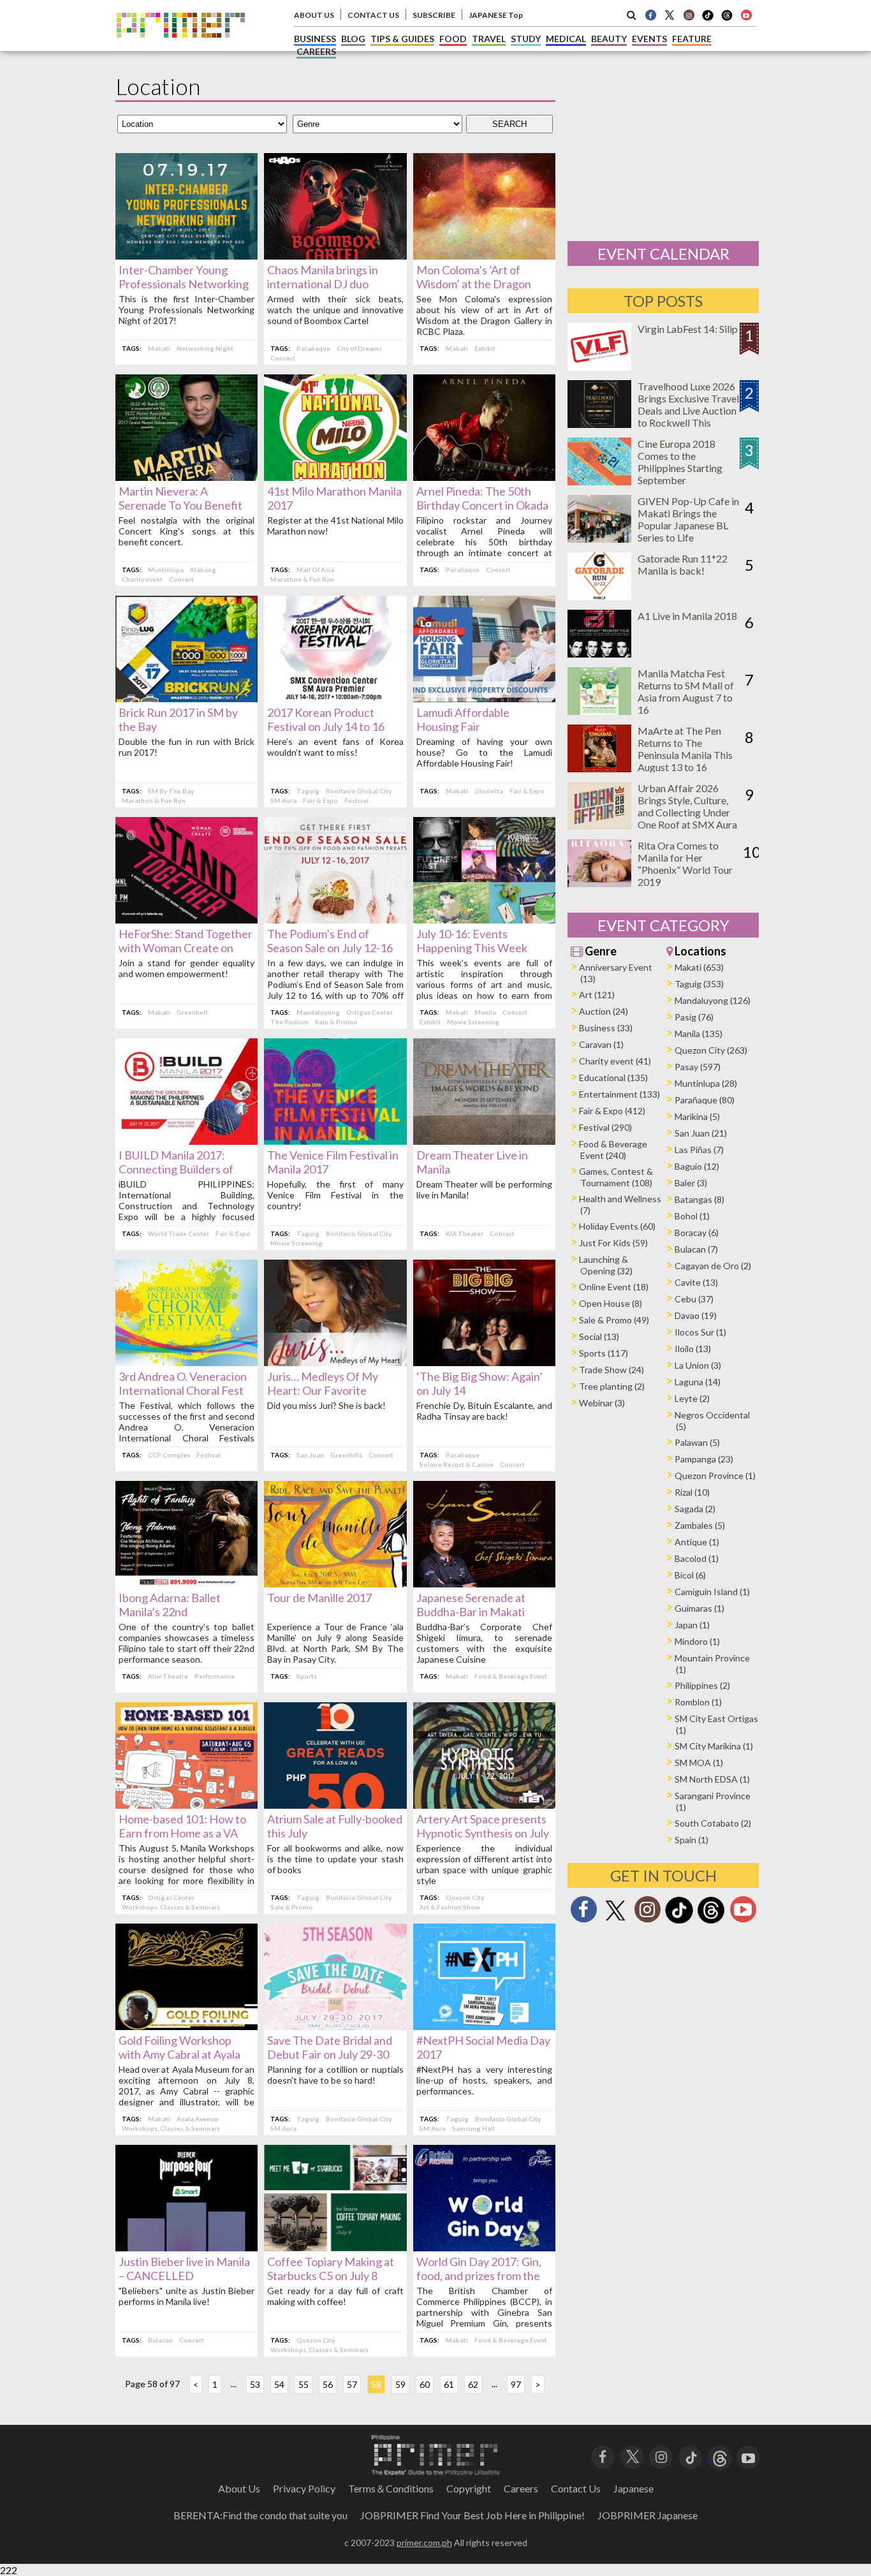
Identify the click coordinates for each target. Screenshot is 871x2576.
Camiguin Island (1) (712, 1592)
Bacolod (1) (697, 1558)
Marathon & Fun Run (302, 579)
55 (304, 2384)
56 (328, 2384)
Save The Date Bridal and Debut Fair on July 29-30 (330, 2047)
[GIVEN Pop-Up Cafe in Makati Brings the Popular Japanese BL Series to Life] (599, 539)
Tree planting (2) (612, 1386)
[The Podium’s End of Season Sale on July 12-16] (335, 919)
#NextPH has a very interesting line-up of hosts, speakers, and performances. (484, 2080)
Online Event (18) (614, 1287)
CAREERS (316, 51)
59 (400, 2384)
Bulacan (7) (696, 1249)
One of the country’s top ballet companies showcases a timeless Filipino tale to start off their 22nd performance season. (187, 1643)
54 (279, 2384)
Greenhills (346, 1455)
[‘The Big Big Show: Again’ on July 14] (484, 1362)
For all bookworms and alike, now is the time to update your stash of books (335, 1859)
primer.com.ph (424, 2543)
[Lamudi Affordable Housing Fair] (484, 698)
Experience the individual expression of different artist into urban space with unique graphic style (484, 1864)
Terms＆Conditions (391, 2488)
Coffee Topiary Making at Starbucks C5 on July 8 (331, 2269)
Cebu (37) (694, 1299)
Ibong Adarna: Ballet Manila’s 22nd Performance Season (171, 1612)
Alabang (203, 570)
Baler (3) (691, 1183)
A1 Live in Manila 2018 (687, 616)
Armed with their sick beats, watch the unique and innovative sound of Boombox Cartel (335, 310)
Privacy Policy (304, 2488)
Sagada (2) (695, 1509)
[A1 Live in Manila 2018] (599, 653)
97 (516, 2384)
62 (473, 2384)
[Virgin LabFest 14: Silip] (599, 366)
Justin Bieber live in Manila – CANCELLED (184, 2269)
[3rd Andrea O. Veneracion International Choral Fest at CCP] (187, 1362)
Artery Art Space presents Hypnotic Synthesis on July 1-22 (483, 1833)
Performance (215, 1676)
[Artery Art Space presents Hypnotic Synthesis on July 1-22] (484, 1805)
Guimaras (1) (699, 1608)
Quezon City (465, 1897)
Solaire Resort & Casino (457, 1464)
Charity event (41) (615, 1061)
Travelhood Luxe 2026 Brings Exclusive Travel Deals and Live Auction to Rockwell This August (688, 410)
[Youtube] (746, 15)
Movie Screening (473, 1022)
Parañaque (313, 348)
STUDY (526, 39)
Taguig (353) (699, 984)
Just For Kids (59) (613, 1243)
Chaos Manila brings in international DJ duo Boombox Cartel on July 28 (333, 284)
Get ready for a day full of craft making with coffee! (335, 2296)
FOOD (453, 39)
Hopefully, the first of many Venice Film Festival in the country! (335, 1195)
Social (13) (599, 1336)
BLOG (353, 39)
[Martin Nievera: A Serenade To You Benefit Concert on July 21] (187, 477)
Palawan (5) (697, 1442)
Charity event (142, 579)
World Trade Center (179, 1233)
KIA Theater (465, 1233)
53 (255, 2384)
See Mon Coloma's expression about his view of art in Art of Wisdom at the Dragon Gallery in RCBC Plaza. (484, 315)
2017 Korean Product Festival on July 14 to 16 (326, 719)
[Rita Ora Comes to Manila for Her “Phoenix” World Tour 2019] (599, 883)
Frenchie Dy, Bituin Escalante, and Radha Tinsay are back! (484, 1411)
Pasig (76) (694, 1017)
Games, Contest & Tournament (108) (616, 1177)
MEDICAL (566, 39)
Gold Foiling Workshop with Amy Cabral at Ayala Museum (179, 2054)
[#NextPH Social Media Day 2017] (484, 2026)
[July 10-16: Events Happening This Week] (484, 919)
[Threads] (711, 1922)
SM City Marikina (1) (714, 1746)
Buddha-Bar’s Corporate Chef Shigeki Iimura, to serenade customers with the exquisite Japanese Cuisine (484, 1643)
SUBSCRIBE (434, 15)
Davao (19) (696, 1315)
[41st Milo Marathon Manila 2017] (335, 477)
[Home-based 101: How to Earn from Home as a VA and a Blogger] (187, 1805)
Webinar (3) (602, 1403)
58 (376, 2384)
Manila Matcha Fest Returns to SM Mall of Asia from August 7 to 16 (686, 691)
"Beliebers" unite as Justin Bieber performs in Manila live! (187, 2296)
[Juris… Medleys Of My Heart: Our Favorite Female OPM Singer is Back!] (335, 1362)
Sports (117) (604, 1353)
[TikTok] (708, 19)
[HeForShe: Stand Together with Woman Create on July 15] (187, 919)
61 (449, 2384)
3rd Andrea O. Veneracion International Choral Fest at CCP (183, 1390)
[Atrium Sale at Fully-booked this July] (335, 1805)
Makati (159, 348)
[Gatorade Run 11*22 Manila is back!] (599, 596)
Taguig (308, 791)
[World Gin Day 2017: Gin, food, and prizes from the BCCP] (484, 2247)
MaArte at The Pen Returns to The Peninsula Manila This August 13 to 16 (685, 749)
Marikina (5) (697, 1116)
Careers (521, 2488)
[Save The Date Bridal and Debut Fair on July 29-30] (335, 2026)
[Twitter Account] (670, 15)
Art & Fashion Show (450, 1907)
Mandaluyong (318, 1012)
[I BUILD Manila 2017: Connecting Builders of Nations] (187, 1141)
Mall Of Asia (315, 570)
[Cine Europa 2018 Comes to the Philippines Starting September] (599, 481)
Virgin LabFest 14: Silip (688, 329)
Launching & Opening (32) (606, 1265)
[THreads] (727, 19)
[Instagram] (689, 15)
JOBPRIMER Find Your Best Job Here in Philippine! (472, 2515)
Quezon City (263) (711, 1050)
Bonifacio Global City (359, 791)
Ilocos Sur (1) (700, 1332)
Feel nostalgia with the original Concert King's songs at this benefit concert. (187, 531)
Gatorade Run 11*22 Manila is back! (683, 564)
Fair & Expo (320, 800)
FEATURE (692, 39)
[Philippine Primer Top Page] (181, 47)
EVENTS (649, 39)
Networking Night (205, 348)
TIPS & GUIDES (402, 39)
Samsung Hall (473, 2128)
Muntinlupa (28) (706, 1083)
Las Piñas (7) (699, 1150)
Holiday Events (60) (617, 1226)
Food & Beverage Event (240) (613, 1150)
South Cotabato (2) (713, 1823)
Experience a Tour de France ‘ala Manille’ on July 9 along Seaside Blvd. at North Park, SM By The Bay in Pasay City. (335, 1643)
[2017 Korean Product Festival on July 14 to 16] (335, 698)
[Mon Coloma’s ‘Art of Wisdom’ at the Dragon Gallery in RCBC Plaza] (484, 255)
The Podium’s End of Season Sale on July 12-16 (330, 941)
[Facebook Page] (650, 15)
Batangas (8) (699, 1199)
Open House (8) (611, 1303)
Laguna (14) (698, 1382)
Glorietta (489, 791)
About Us (239, 2488)
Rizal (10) (692, 1492)
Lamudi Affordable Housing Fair (463, 719)
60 (425, 2384)
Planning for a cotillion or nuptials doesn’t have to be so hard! (335, 2075)
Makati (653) (699, 967)
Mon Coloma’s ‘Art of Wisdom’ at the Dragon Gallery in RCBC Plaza (474, 284)
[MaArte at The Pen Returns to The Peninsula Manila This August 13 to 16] (599, 768)
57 (352, 2384)
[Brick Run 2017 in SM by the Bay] (187, 698)
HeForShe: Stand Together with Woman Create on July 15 (186, 948)
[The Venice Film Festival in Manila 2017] (335, 1141)
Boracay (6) (697, 1233)
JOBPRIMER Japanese (648, 2515)
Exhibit (485, 348)
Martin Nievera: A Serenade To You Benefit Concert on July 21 (180, 505)
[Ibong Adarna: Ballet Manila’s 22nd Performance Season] (187, 1583)
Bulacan (160, 2340)
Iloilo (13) (693, 1349)
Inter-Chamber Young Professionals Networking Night (184, 284)
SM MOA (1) (699, 1763)
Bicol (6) (690, 1575)
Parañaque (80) (705, 1100)
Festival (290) (605, 1127)
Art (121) (597, 995)
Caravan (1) (601, 1044)
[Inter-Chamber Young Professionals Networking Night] (187, 255)
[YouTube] (748, 2456)
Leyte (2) (692, 1398)
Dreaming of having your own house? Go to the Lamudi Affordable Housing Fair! (484, 752)
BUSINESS (315, 39)
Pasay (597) (698, 1067)
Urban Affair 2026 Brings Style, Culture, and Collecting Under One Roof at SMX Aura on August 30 (687, 812)
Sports (307, 1676)
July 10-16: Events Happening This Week (472, 941)
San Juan (310, 1455)
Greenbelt (192, 1012)
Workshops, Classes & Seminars (171, 1907)
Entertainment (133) (619, 1094)
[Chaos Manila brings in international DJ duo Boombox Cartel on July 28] (335, 255)
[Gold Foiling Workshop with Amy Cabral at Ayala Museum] (187, 2026)
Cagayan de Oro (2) (713, 1266)
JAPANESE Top (496, 15)
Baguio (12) (697, 1166)
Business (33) (606, 1028)
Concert (283, 358)
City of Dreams (359, 348)
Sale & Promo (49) (614, 1320)
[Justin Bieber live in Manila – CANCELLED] (187, 2247)
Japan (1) (692, 1625)
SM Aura (283, 800)
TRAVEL (489, 39)
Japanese (633, 2488)
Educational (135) (613, 1078)
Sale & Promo (336, 1022)
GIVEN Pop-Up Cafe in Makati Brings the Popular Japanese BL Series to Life (688, 519)
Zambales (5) (700, 1525)
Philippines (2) (702, 1685)
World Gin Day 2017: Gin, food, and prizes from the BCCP (479, 2276)
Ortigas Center (370, 1012)
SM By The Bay (171, 791)
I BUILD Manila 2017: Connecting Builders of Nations (176, 1169)
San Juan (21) (701, 1133)
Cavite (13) (696, 1282)
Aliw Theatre (168, 1676)
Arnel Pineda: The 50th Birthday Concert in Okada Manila (482, 505)
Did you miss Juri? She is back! (326, 1405)
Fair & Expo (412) (612, 1111)
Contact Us (576, 2488)
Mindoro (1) (697, 1641)
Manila (485, 1012)
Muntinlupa (166, 570)
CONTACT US (373, 15)
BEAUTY (609, 39)
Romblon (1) (698, 1702)
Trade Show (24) (611, 1370)
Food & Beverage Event (511, 1676)
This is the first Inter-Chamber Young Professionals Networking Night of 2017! (187, 310)
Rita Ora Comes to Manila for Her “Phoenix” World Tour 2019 (685, 864)
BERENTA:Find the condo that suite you (260, 2515)
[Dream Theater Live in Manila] (484, 1141)
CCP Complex (169, 1455)
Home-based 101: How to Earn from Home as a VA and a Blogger (182, 1833)
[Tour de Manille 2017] (335, 1583)
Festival (356, 800)
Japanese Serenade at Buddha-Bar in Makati (471, 1605)
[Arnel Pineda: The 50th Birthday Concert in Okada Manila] (484, 477)
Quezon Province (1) (715, 1476)
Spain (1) (692, 1840)
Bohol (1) (692, 1216)
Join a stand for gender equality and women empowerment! (187, 968)
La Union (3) (698, 1365)
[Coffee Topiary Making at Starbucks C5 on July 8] (335, 2247)
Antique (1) (697, 1542)
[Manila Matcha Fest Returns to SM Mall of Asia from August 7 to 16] (599, 711)
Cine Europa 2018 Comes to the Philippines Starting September (680, 462)
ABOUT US (314, 15)
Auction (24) (604, 1011)
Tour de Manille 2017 (319, 1598)
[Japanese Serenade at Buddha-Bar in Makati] (484, 1583)
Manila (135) (699, 1034)
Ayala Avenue (197, 2119)
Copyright (469, 2488)
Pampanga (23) (704, 1459)
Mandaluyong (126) (713, 1000)
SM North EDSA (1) (712, 1779)
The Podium (289, 1022)
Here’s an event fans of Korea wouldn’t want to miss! (335, 747)
